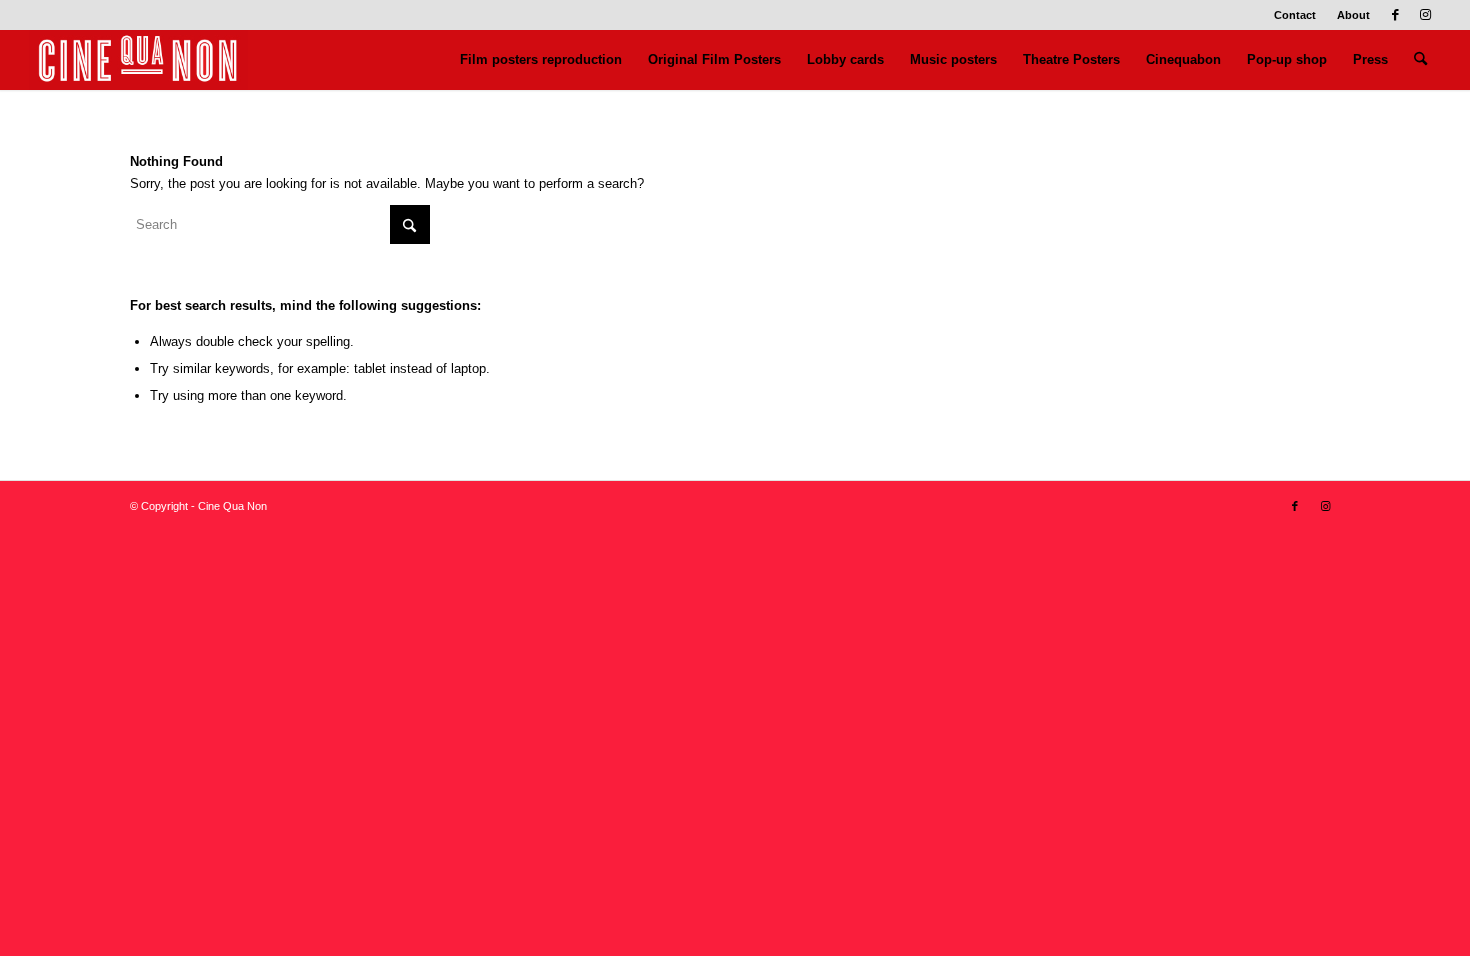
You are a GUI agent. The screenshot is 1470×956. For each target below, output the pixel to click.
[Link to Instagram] (1426, 15)
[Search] (1420, 60)
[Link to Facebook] (1395, 15)
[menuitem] (1295, 15)
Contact (1295, 15)
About (1353, 15)
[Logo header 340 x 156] (138, 60)
